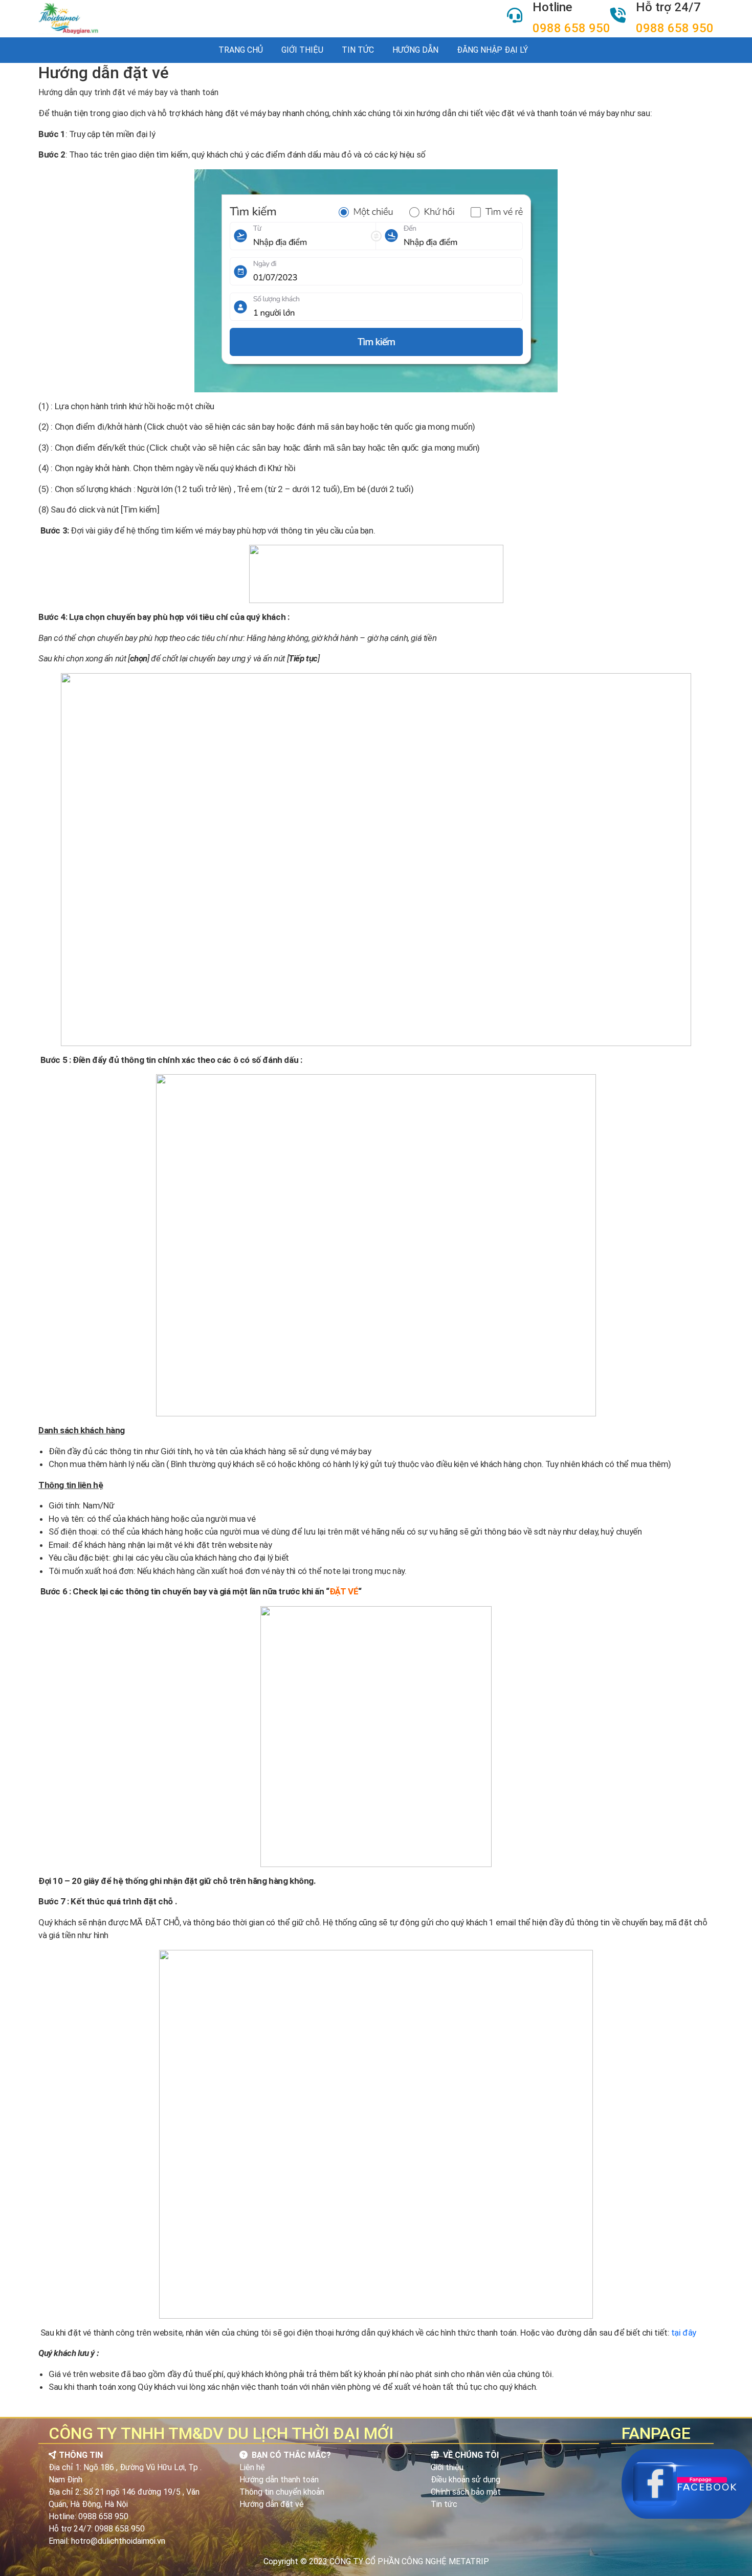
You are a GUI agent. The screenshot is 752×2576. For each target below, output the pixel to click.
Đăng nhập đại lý (492, 50)
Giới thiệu (302, 50)
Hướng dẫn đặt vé (272, 2504)
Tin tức (358, 50)
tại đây (684, 2333)
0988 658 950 (571, 28)
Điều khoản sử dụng (466, 2480)
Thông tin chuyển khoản (282, 2492)
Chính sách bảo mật (466, 2492)
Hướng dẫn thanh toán (279, 2480)
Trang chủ (241, 50)
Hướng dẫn (415, 50)
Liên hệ (252, 2467)
